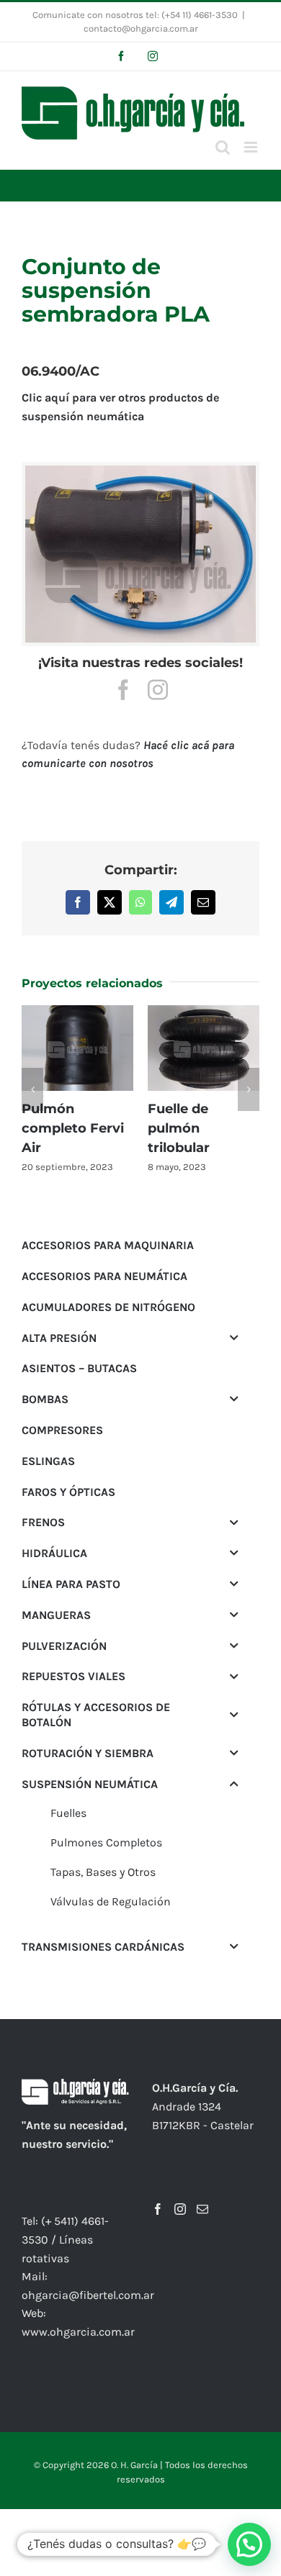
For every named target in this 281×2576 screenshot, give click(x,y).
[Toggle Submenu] (234, 1326)
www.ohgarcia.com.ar (78, 2319)
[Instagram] (180, 2197)
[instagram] (158, 690)
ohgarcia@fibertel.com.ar (88, 2283)
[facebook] (123, 690)
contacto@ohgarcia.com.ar (141, 28)
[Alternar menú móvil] (252, 147)
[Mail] (202, 2197)
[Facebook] (158, 2197)
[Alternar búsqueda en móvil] (223, 147)
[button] (32, 1084)
